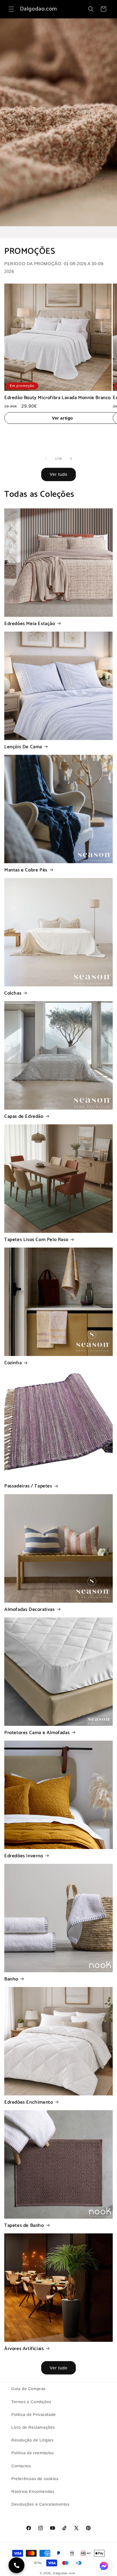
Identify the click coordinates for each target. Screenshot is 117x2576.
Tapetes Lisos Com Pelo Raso (36, 1240)
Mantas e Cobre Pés (26, 870)
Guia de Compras (29, 2389)
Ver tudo (58, 474)
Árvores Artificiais (24, 2349)
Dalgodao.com (64, 2573)
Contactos (21, 2466)
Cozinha (13, 1363)
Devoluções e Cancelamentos (40, 2504)
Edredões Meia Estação (30, 624)
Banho (11, 1979)
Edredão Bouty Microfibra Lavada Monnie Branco (58, 398)
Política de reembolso (33, 2453)
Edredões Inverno (24, 1856)
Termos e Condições (31, 2402)
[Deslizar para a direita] (71, 459)
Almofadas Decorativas (30, 1609)
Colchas (13, 993)
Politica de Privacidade (34, 2414)
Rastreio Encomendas (33, 2491)
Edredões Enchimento (29, 2102)
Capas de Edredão (24, 1116)
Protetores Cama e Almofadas (37, 1733)
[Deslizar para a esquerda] (46, 459)
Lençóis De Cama (23, 747)
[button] (11, 9)
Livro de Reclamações (33, 2427)
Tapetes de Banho (24, 2225)
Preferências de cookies (35, 2479)
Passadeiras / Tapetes (28, 1486)
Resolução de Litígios (33, 2440)
